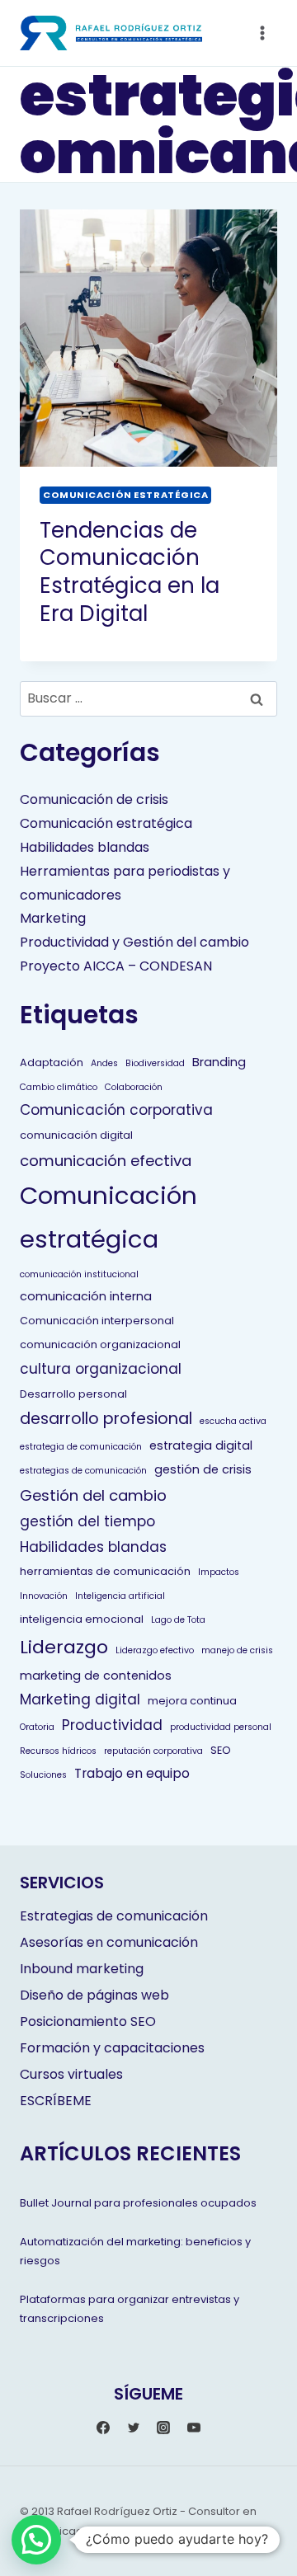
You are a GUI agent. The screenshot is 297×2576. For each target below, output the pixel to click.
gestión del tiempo (87, 1521)
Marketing (53, 918)
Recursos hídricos (58, 1751)
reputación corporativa (153, 1751)
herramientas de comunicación (105, 1571)
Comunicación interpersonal (97, 1321)
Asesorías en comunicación (109, 1942)
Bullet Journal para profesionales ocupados (138, 2203)
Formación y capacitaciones (112, 2048)
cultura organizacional (101, 1369)
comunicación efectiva (106, 1161)
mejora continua (192, 1701)
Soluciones (43, 1775)
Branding (219, 1062)
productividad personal (221, 1727)
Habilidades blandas (85, 847)
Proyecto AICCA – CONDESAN (116, 966)
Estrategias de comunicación (114, 1916)
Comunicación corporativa (116, 1110)
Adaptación (52, 1062)
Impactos (219, 1572)
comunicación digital (76, 1135)
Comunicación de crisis (94, 799)
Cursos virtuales (71, 2074)
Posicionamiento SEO (88, 2021)
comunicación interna (86, 1296)
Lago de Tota (178, 1620)
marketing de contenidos (96, 1676)
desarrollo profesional (106, 1419)
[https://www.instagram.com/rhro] (163, 2428)
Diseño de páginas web (94, 1995)
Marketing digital (80, 1699)
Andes (104, 1063)
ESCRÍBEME (56, 2101)
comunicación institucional (79, 1274)
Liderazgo (64, 1647)
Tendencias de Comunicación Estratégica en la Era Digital (130, 572)
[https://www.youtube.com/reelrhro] (194, 2428)
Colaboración (134, 1087)
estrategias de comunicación (83, 1471)
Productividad (112, 1725)
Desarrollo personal (73, 1394)
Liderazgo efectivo (155, 1650)
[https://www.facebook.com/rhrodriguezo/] (103, 2428)
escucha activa (233, 1421)
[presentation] (148, 338)
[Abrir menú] (262, 33)
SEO (221, 1750)
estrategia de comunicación (81, 1447)
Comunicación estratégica (125, 495)
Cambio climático (59, 1087)
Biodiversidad (155, 1063)
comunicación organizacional (100, 1344)
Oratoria (37, 1727)
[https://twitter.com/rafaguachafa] (134, 2428)
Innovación (44, 1596)
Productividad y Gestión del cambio (134, 942)
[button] (36, 2540)
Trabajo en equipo (132, 1773)
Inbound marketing (82, 1969)
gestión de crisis (203, 1469)
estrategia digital (201, 1445)
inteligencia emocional (82, 1619)
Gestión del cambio (93, 1495)
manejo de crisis (237, 1650)
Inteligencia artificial (120, 1596)
